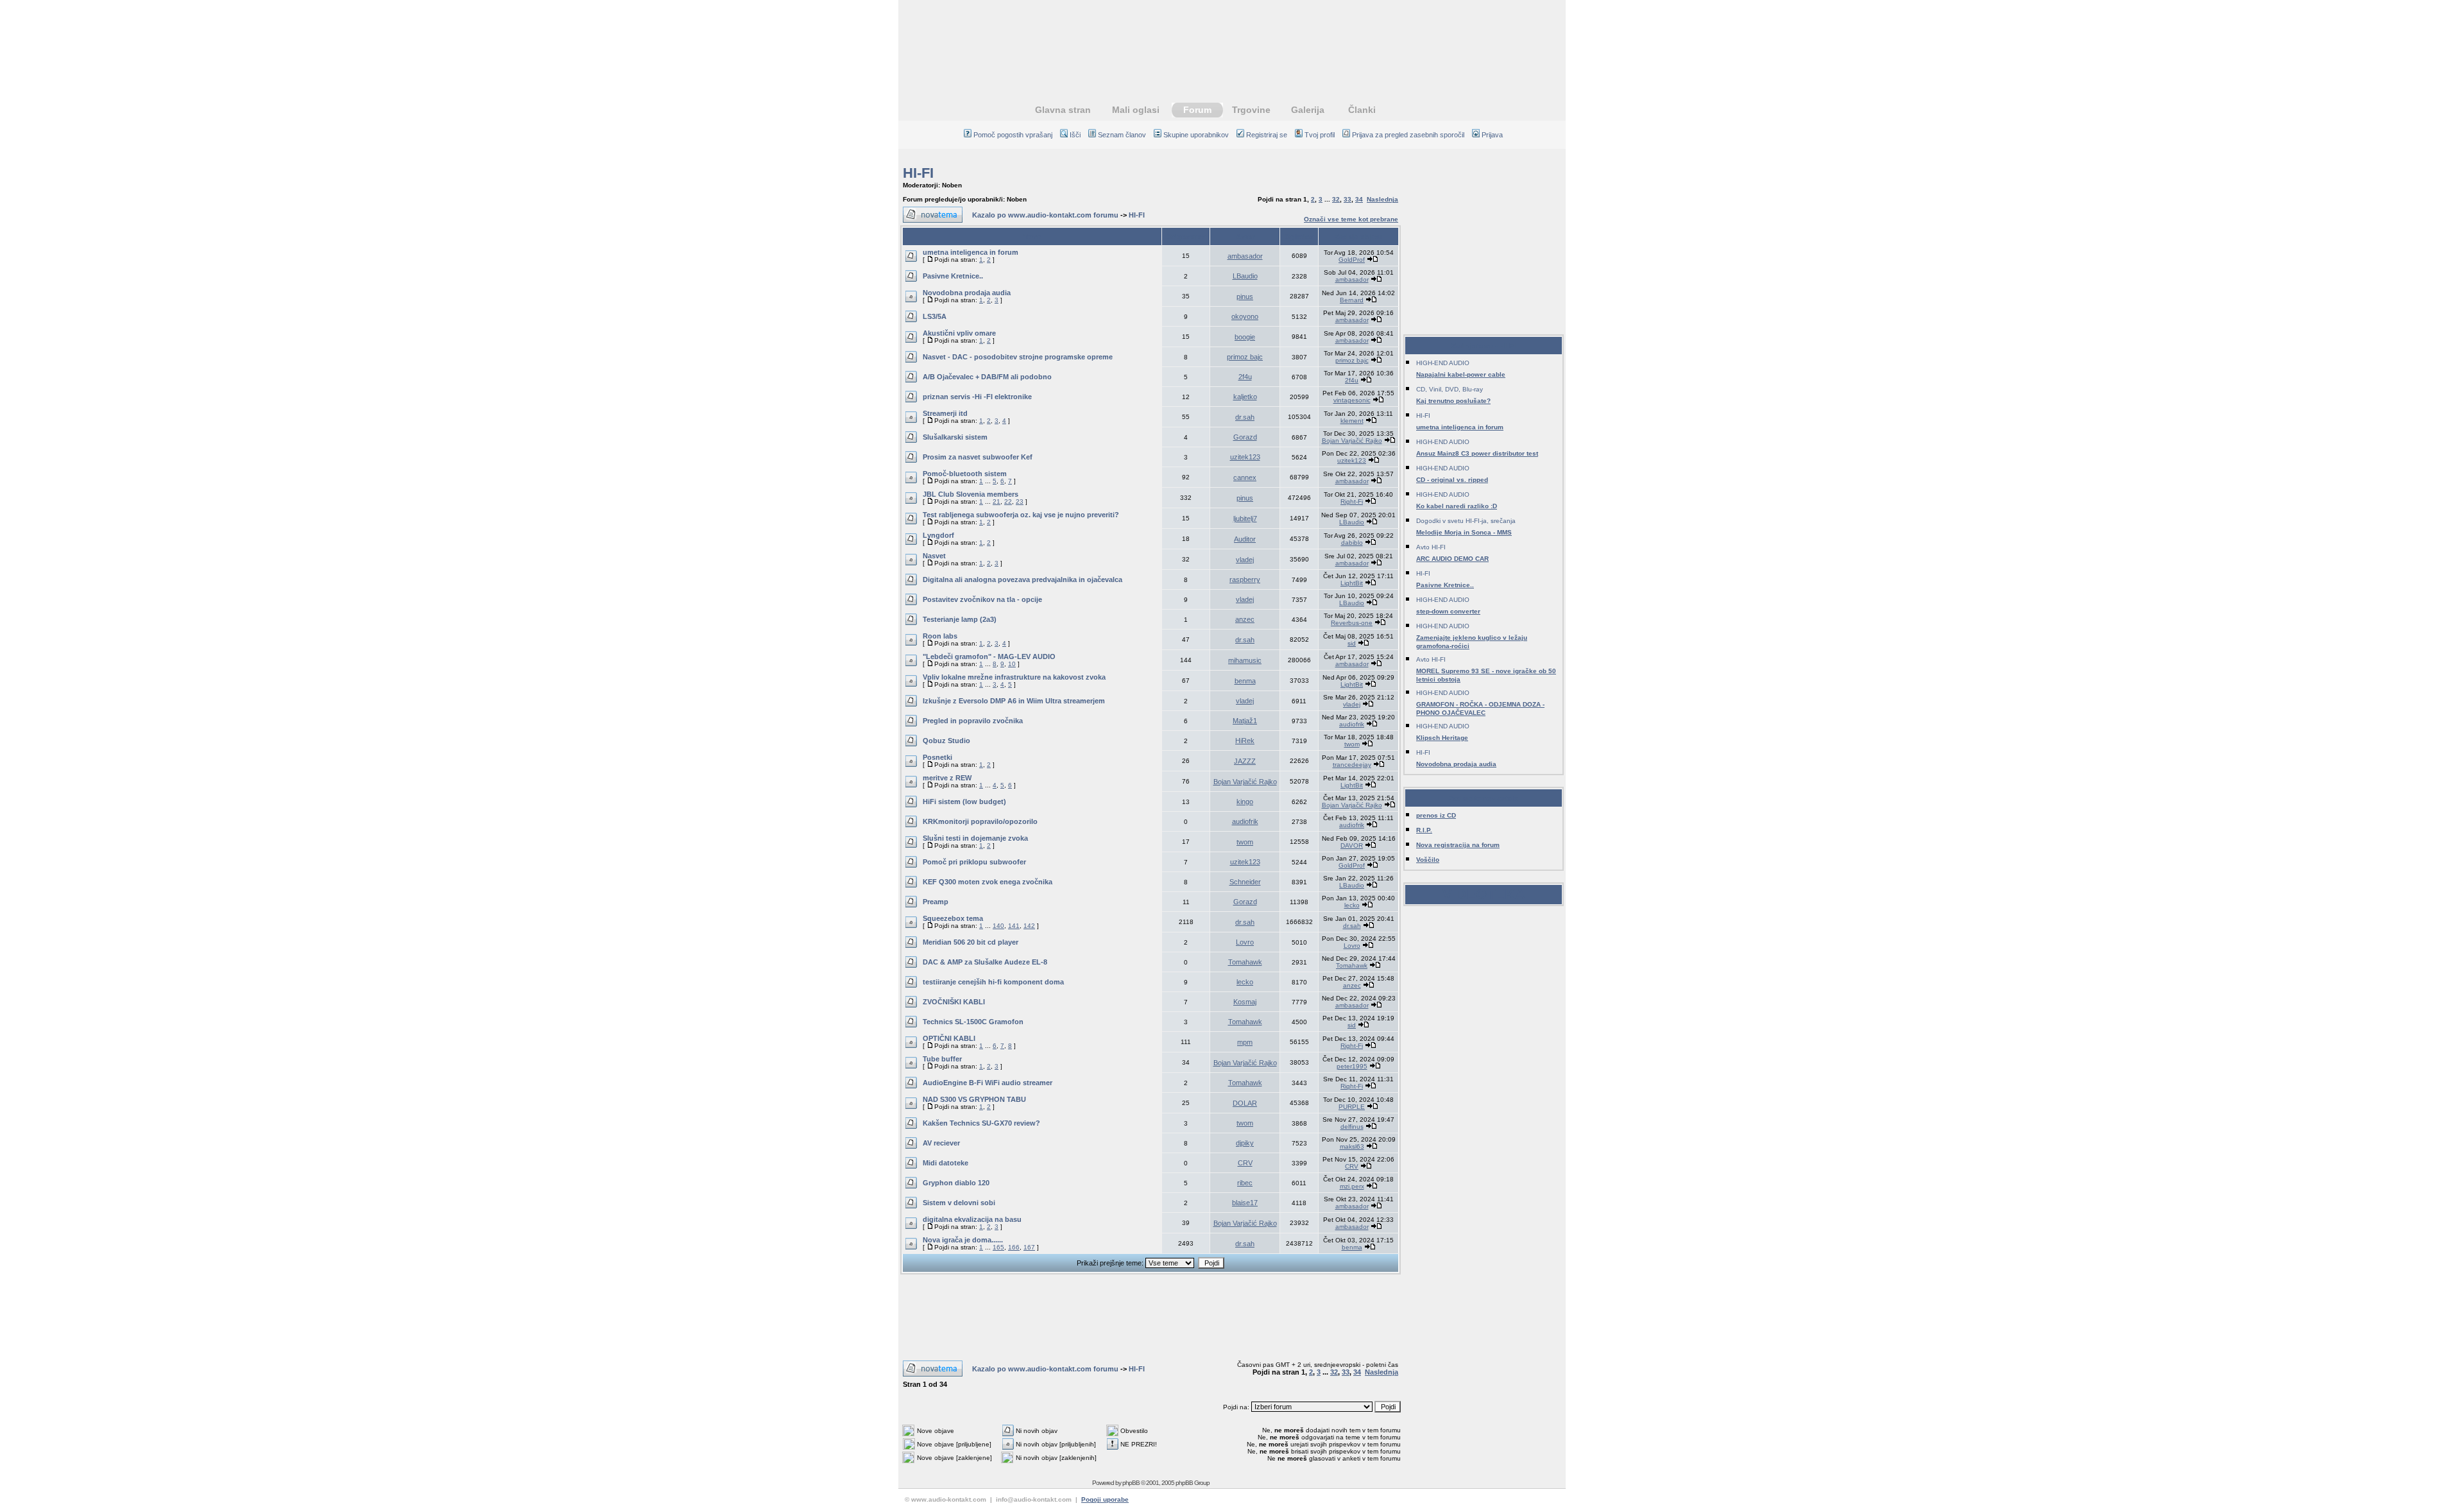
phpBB (1131, 1483)
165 (998, 1247)
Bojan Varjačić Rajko (1352, 441)
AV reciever (941, 1143)
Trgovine (1251, 110)
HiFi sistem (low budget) (964, 802)
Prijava (1492, 135)
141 (1014, 926)
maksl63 (1352, 1146)
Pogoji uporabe (1105, 1499)
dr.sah (1245, 417)
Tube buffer (942, 1059)
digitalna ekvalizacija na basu (972, 1219)
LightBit (1352, 583)
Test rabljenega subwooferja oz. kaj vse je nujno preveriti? (1021, 515)
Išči (1075, 135)
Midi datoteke (945, 1163)
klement (1352, 421)
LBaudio (1245, 276)
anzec (1245, 619)
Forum (1197, 110)
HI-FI (918, 173)
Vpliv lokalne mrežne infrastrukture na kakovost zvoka (1014, 677)
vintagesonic (1352, 400)
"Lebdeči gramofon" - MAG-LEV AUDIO (989, 656)
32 (1336, 199)
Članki (1362, 110)
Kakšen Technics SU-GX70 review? (981, 1123)
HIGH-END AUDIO (1443, 363)
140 (998, 926)
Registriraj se (1267, 135)
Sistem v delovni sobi (959, 1203)
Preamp (936, 902)
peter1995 (1352, 1066)
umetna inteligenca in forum (971, 252)
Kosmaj (1245, 1002)
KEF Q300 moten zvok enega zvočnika (988, 882)
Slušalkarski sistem (955, 437)
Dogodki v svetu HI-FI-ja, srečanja (1466, 521)
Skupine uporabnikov (1196, 135)
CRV (1245, 1163)
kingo (1245, 802)
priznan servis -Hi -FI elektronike (977, 397)
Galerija (1308, 110)
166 (1014, 1247)
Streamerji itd (945, 413)
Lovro (1245, 942)
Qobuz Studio (946, 741)
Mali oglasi (1136, 110)
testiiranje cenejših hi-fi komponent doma (993, 982)
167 (1029, 1247)
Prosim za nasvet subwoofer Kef (978, 457)
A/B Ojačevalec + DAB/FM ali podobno (987, 377)
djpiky (1245, 1143)
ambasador (1245, 256)
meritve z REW (947, 778)
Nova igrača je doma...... (963, 1240)
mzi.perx (1352, 1186)
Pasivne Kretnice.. (953, 276)
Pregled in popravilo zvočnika (973, 721)
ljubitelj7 (1245, 519)
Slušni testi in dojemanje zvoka (975, 838)
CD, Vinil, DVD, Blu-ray (1450, 389)
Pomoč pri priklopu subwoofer (974, 862)
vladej (1245, 560)
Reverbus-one (1352, 623)
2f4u (1245, 377)
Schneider (1245, 882)
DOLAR (1245, 1103)
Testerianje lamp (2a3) (960, 619)
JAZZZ (1245, 761)
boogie (1245, 337)
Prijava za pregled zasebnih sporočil (1408, 135)
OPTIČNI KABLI (949, 1038)
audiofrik (1352, 724)
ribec (1245, 1183)
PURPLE (1352, 1107)
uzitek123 (1245, 457)
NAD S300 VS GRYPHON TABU (974, 1099)
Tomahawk (1245, 962)
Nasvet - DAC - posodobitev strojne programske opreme (1018, 357)
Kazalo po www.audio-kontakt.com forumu (1045, 215)
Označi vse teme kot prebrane (1351, 219)
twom (1352, 744)
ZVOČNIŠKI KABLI (954, 1002)
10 (1012, 664)
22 (1008, 502)
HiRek (1245, 741)
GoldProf (1352, 260)
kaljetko (1245, 397)
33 (1347, 199)
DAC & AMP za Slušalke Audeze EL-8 (985, 962)
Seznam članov (1122, 135)
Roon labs (940, 636)
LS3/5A (935, 316)
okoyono (1245, 316)
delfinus (1352, 1127)
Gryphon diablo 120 (956, 1183)
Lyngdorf (938, 535)
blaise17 (1245, 1203)
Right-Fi (1352, 502)
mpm (1245, 1042)
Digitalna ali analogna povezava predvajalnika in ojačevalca (1022, 579)
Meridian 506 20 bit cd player (971, 942)
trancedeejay (1352, 765)
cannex (1245, 477)
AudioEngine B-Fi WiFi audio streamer (988, 1083)
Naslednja (1382, 199)
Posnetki (937, 757)
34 (1359, 199)
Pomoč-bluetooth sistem (965, 474)
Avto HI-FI (1431, 547)
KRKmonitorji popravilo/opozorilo (980, 821)
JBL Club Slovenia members (971, 494)
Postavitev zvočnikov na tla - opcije (982, 599)
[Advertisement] (1232, 42)
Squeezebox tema (953, 918)
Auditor (1245, 539)
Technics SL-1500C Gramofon (973, 1022)
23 (1020, 502)
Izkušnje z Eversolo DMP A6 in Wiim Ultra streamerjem (1014, 701)
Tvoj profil (1320, 135)
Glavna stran (1063, 110)
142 (1029, 926)
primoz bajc (1245, 357)
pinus (1245, 296)
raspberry (1245, 579)
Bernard (1352, 300)
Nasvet (934, 556)
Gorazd (1245, 437)
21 (997, 502)
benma (1245, 681)
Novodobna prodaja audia (967, 293)
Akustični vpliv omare (959, 333)
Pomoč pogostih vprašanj (1013, 135)
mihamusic (1245, 660)
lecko (1352, 905)
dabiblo (1352, 543)
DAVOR (1352, 845)
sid (1352, 643)
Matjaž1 (1245, 721)
